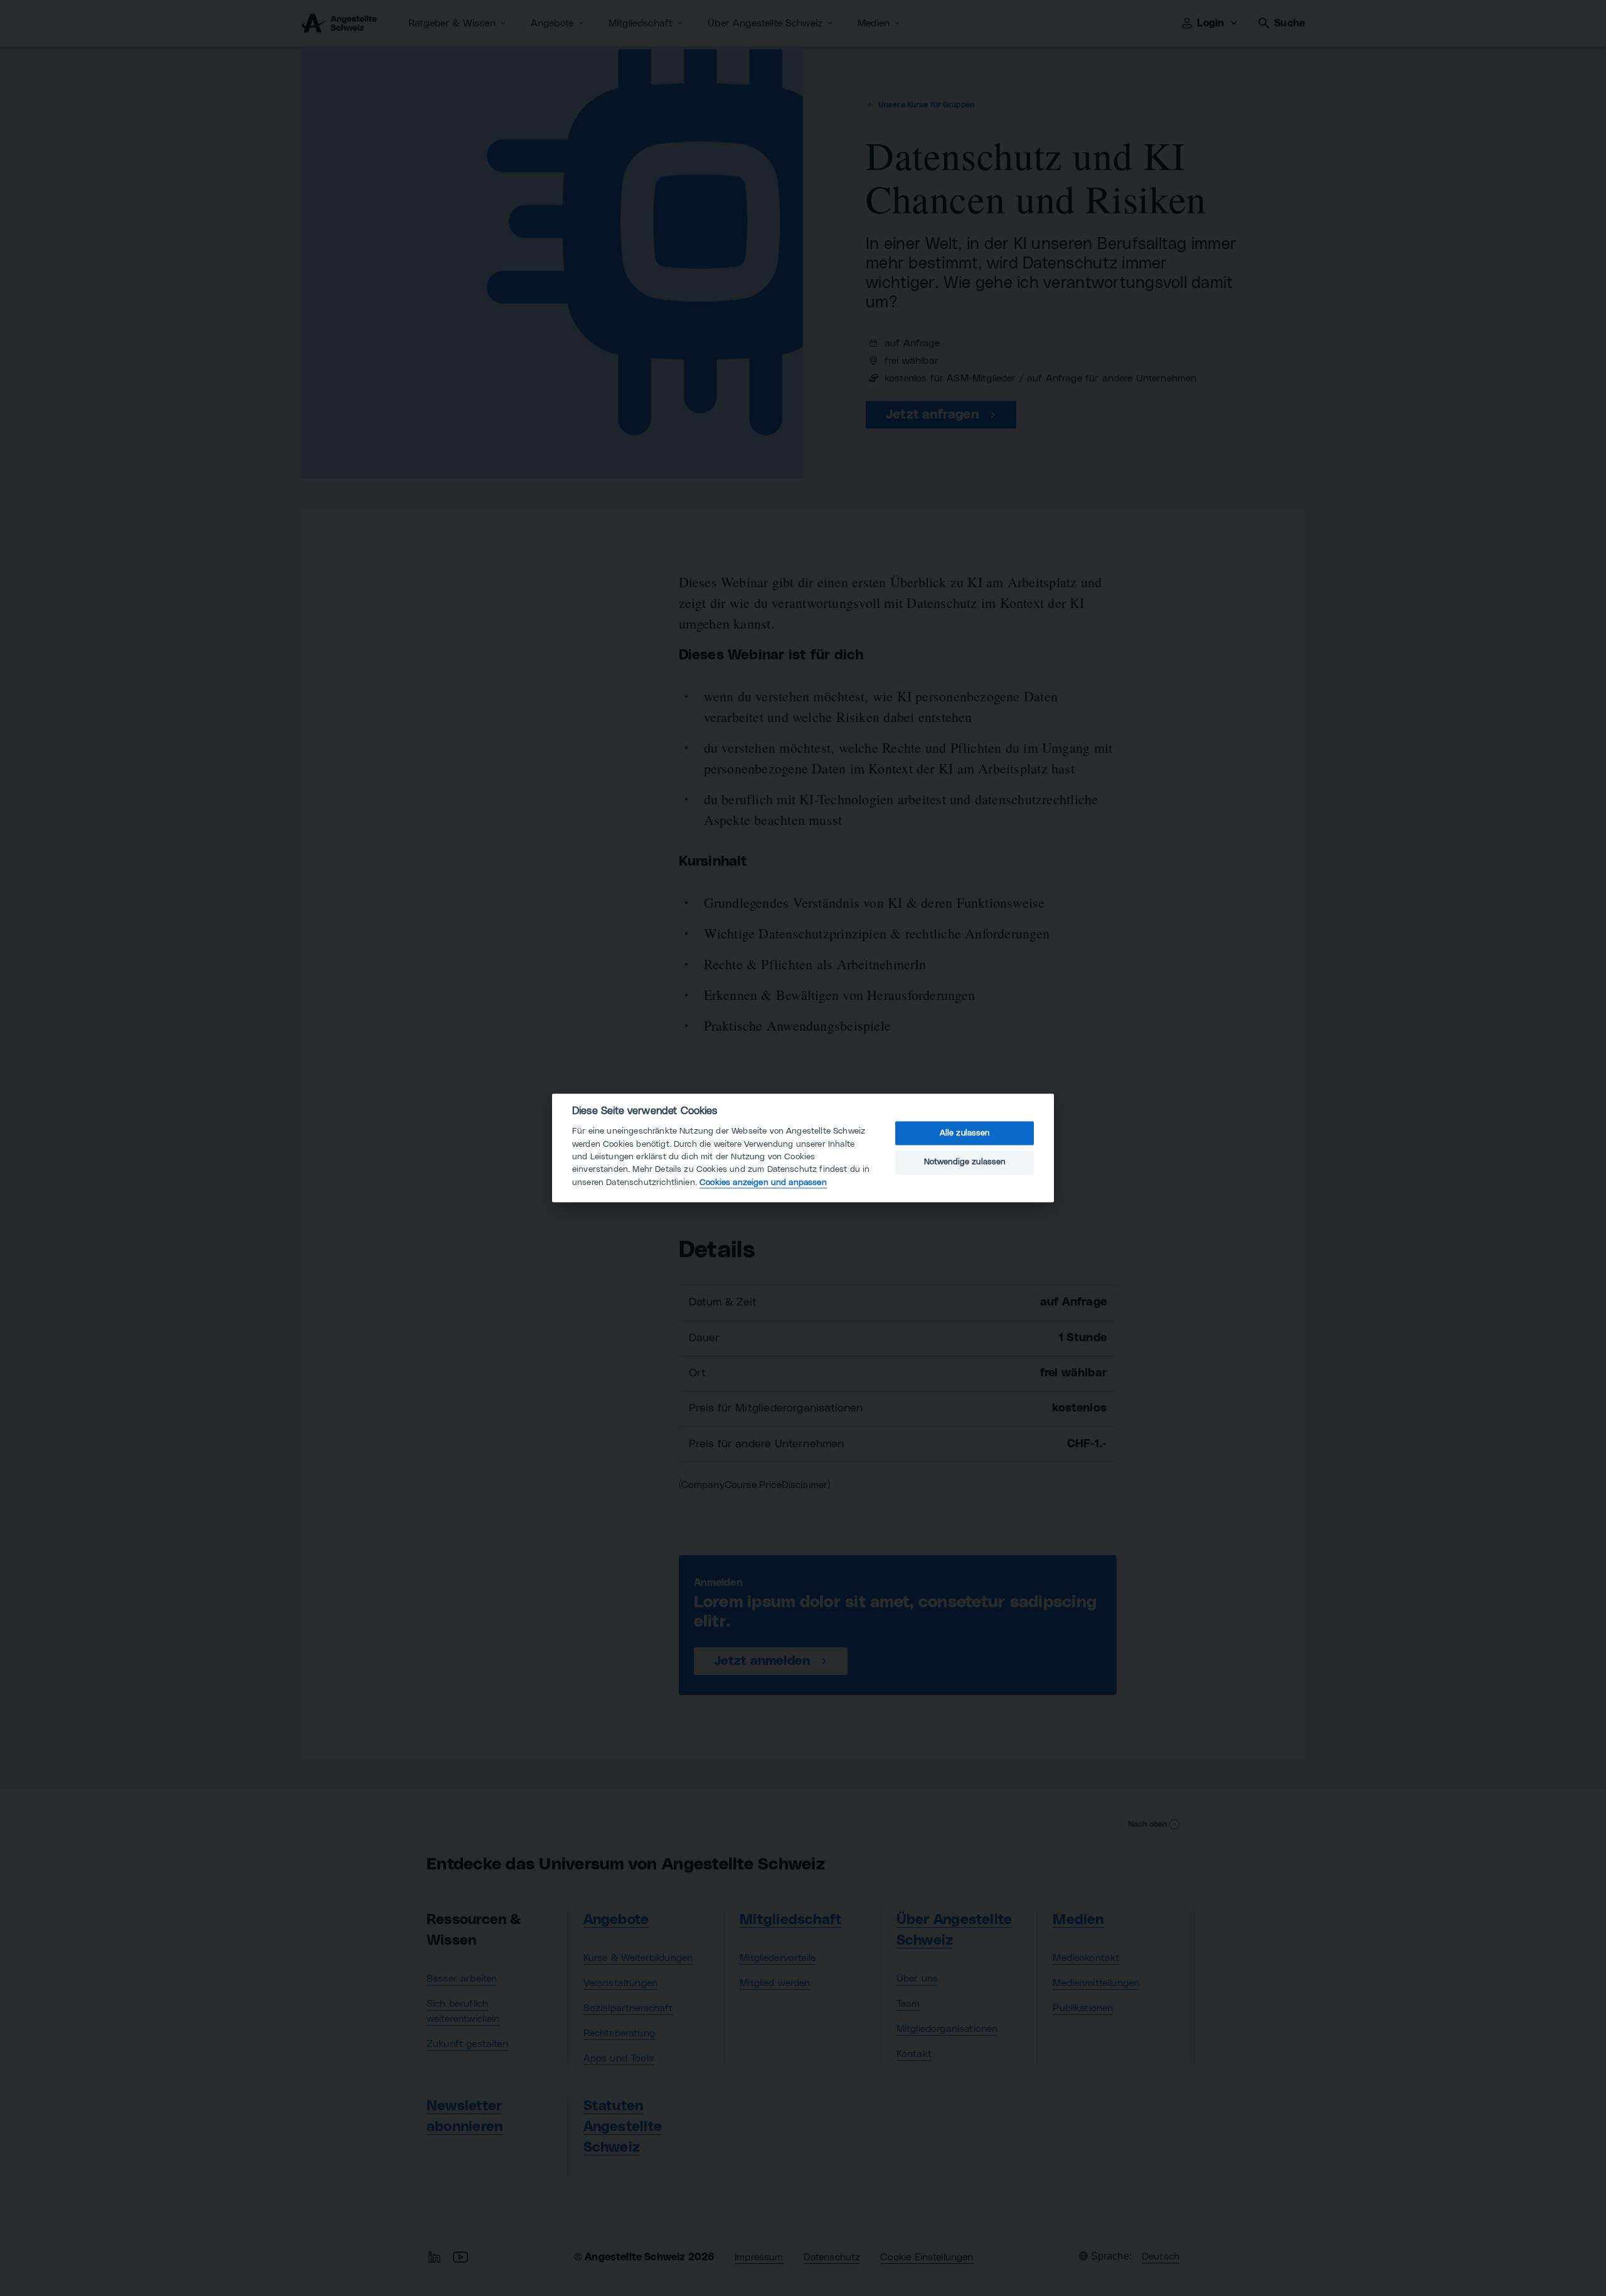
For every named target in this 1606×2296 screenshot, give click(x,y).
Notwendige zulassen (965, 1162)
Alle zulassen (965, 1133)
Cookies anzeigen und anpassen (763, 1183)
